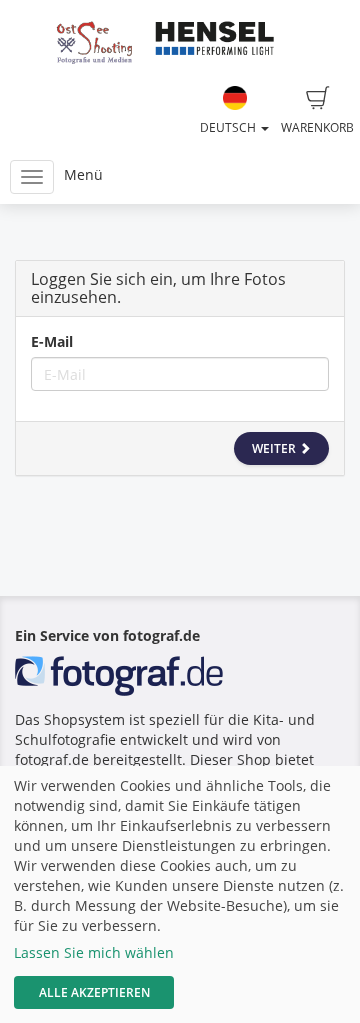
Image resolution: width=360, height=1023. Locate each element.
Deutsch (229, 127)
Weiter (275, 448)
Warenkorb (317, 127)
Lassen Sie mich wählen (94, 952)
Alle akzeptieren (94, 992)
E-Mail (52, 341)
